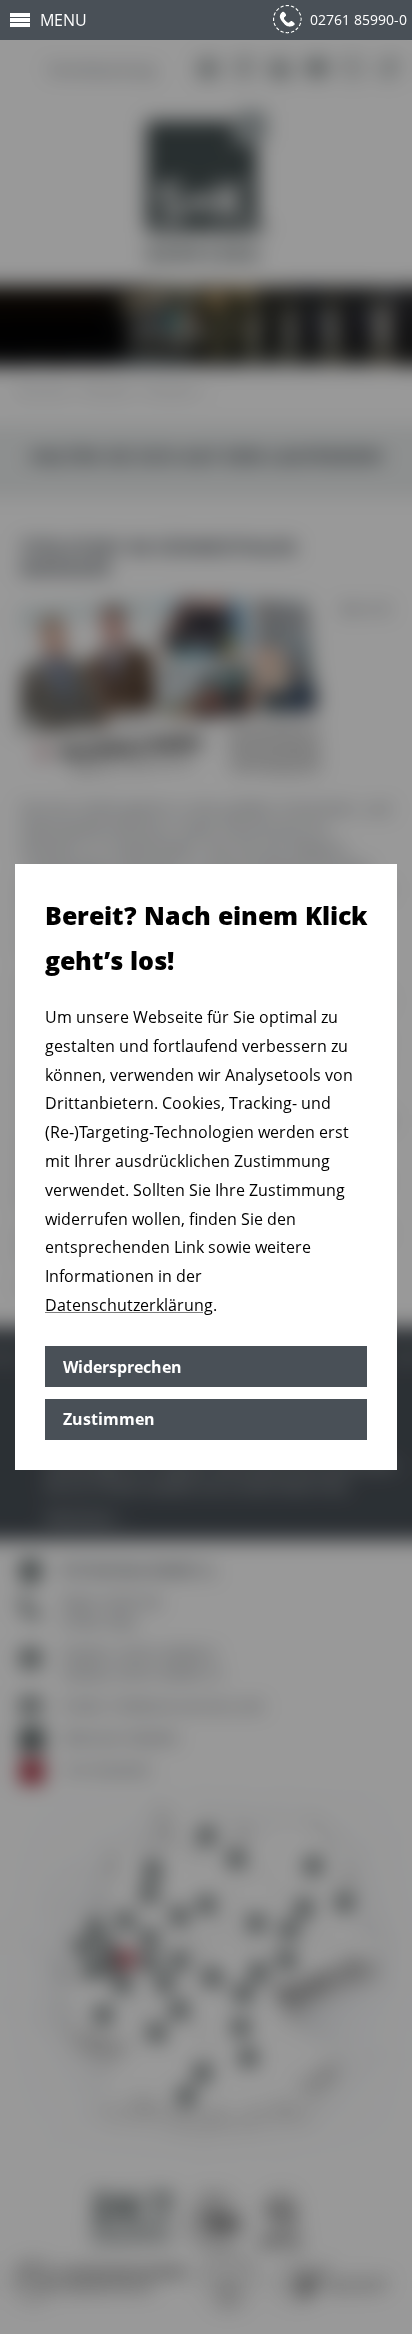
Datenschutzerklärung (129, 1305)
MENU (63, 20)
